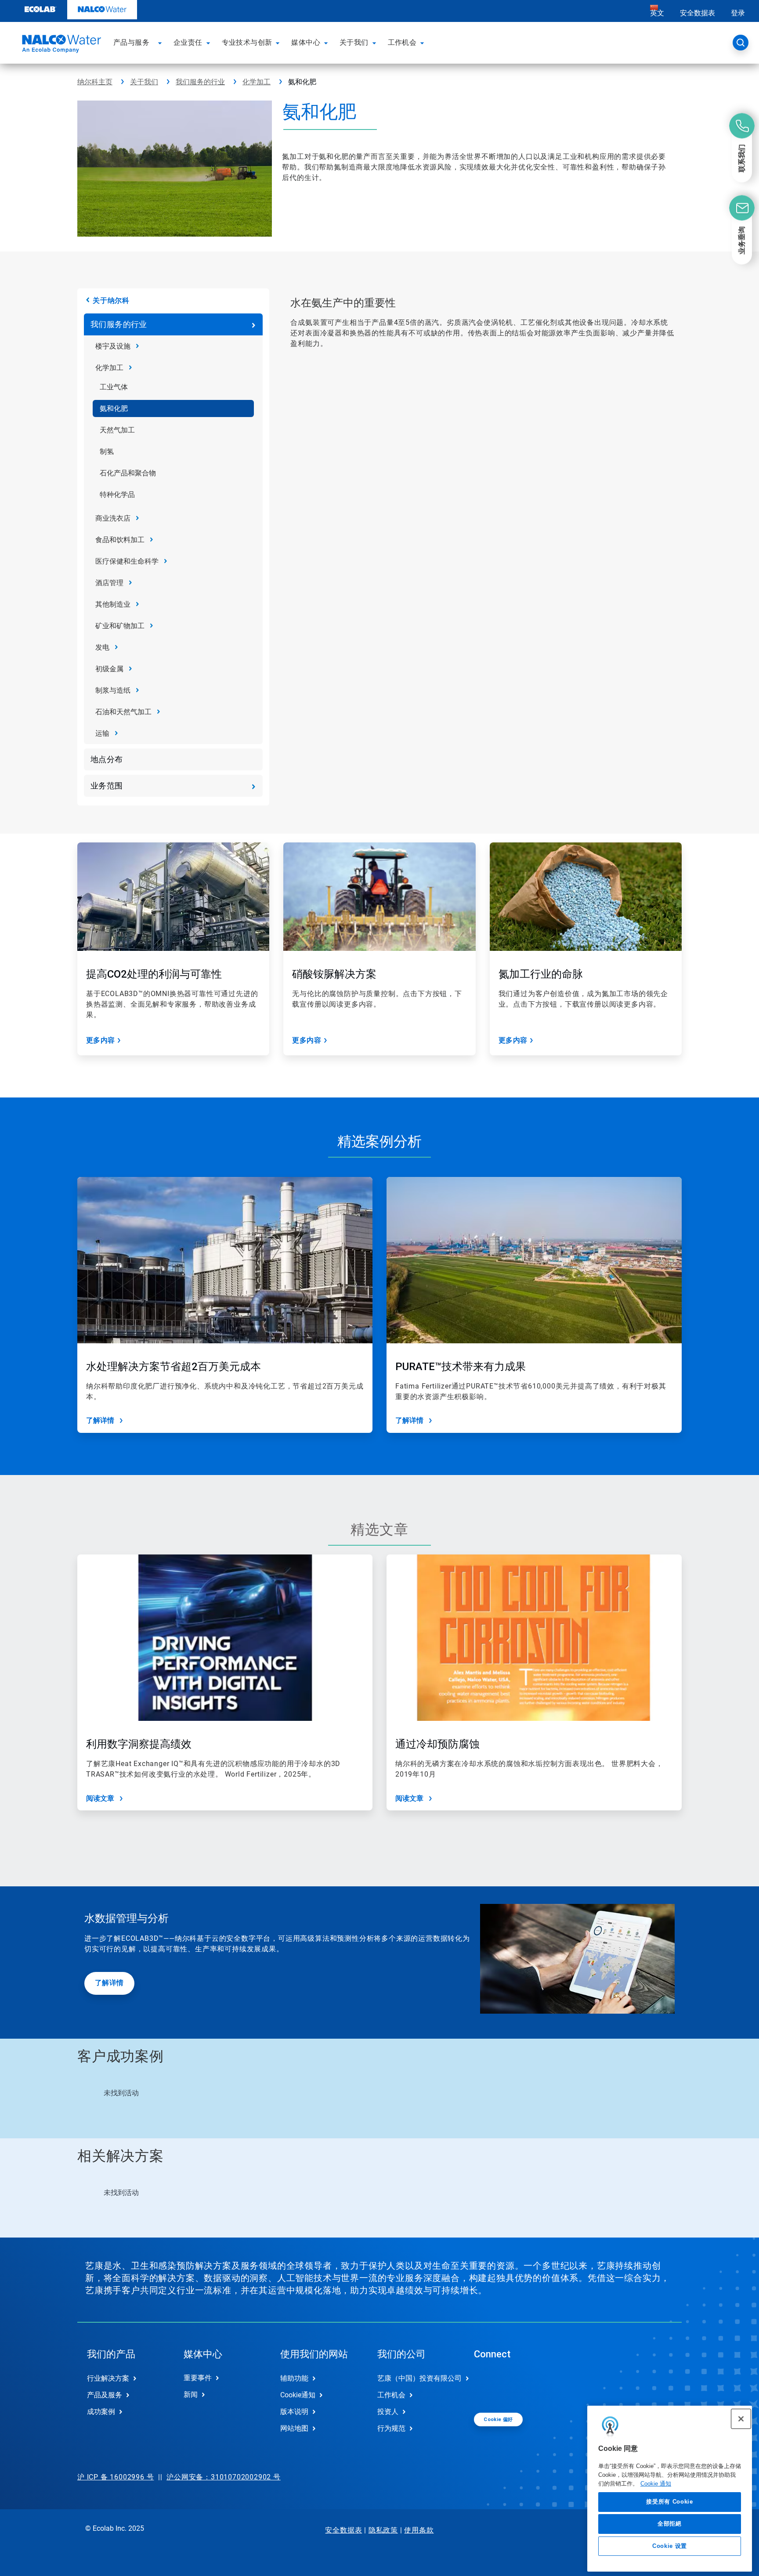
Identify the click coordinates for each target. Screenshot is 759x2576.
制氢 (107, 452)
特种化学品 (117, 495)
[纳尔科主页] (60, 45)
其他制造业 (113, 604)
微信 (487, 2385)
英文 (657, 13)
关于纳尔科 (111, 300)
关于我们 (144, 82)
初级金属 (109, 669)
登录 (738, 13)
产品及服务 (105, 2395)
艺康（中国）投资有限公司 (416, 2378)
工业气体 (114, 387)
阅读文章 (100, 1798)
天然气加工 (117, 430)
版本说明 (294, 2412)
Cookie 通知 (656, 2483)
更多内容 (101, 1040)
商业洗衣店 (113, 518)
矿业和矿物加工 (120, 626)
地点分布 (107, 759)
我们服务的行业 (200, 82)
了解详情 (100, 1420)
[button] (161, 43)
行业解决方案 (108, 2378)
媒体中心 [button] (306, 42)
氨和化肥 (114, 408)
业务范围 (107, 786)
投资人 (388, 2412)
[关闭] (741, 2419)
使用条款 (419, 2530)
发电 (102, 647)
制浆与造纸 (113, 690)
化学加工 (257, 82)
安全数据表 (698, 13)
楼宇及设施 (113, 346)
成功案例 (101, 2412)
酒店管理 (109, 583)
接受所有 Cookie (669, 2502)
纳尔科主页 (95, 82)
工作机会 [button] (402, 42)
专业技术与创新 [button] (247, 42)
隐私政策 (383, 2530)
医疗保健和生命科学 (127, 561)
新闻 (191, 2394)
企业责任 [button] (188, 42)
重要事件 (198, 2378)
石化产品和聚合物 (128, 473)
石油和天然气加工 (123, 712)
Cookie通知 (298, 2395)
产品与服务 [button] (131, 42)
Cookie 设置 (670, 2546)
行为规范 (391, 2428)
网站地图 (294, 2428)
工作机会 (391, 2395)
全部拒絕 (670, 2524)
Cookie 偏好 (498, 2419)
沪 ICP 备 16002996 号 (116, 2477)
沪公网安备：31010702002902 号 (224, 2477)
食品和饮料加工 (120, 540)
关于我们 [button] (354, 42)
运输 (102, 733)
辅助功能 (294, 2378)
